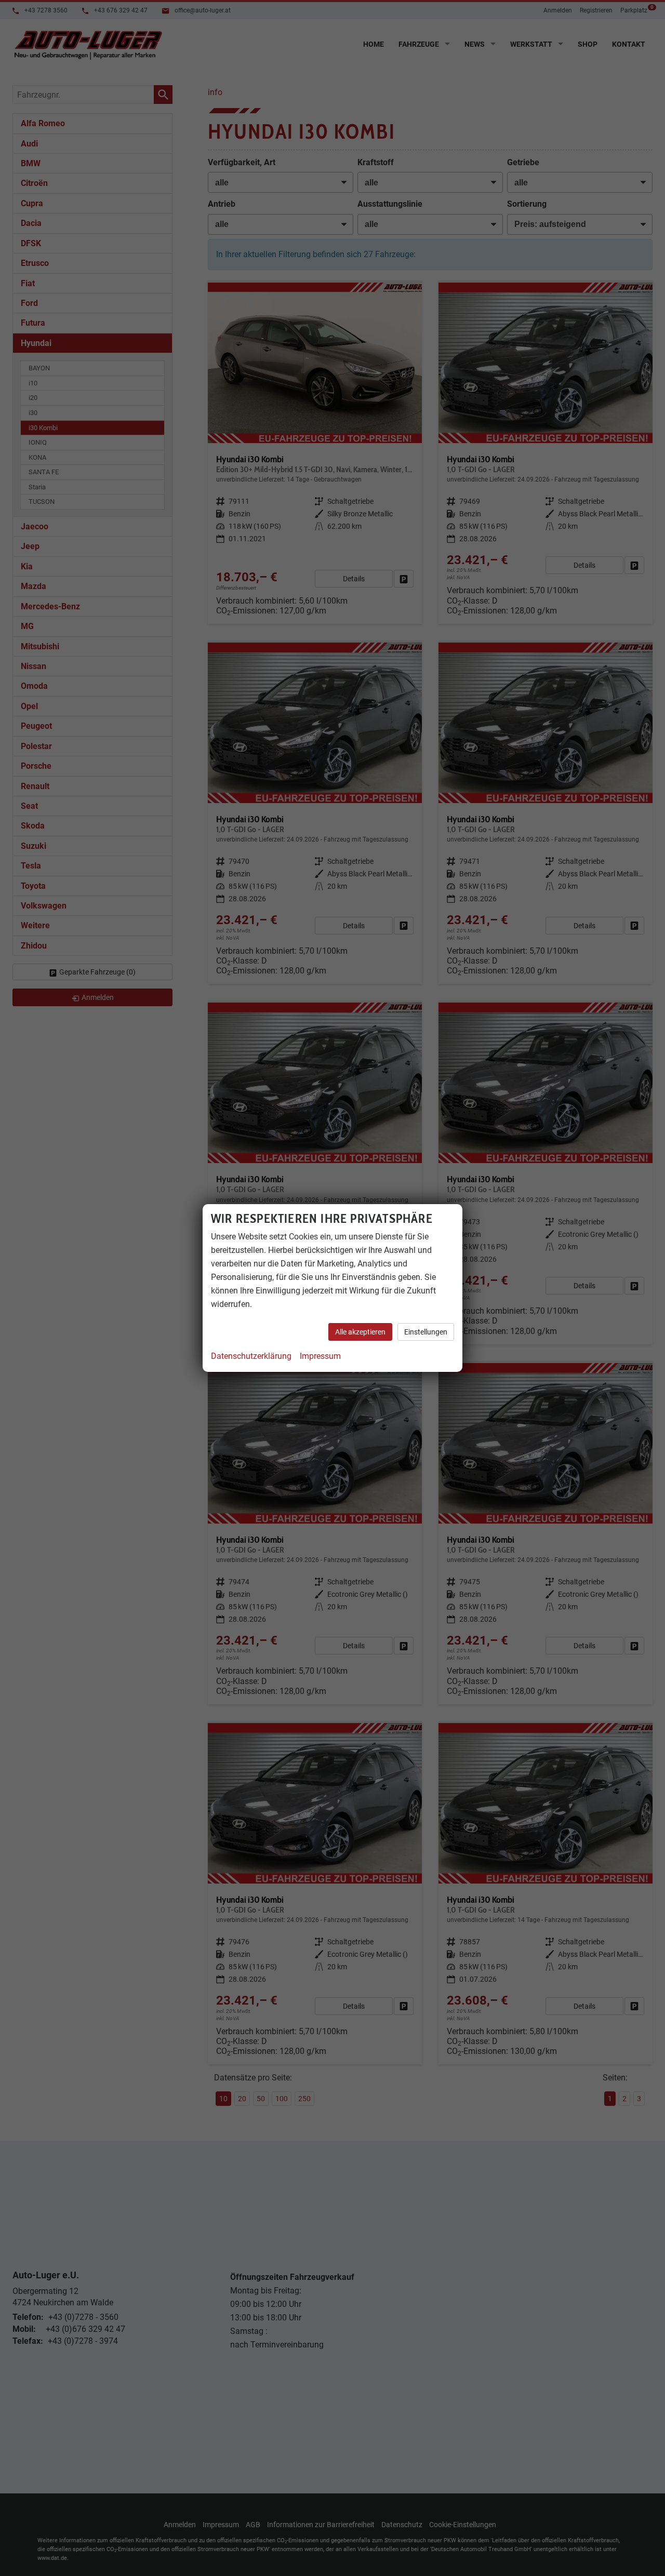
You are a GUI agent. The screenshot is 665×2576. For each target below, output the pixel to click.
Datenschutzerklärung (251, 1356)
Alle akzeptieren (360, 1332)
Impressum (320, 1356)
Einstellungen (426, 1332)
